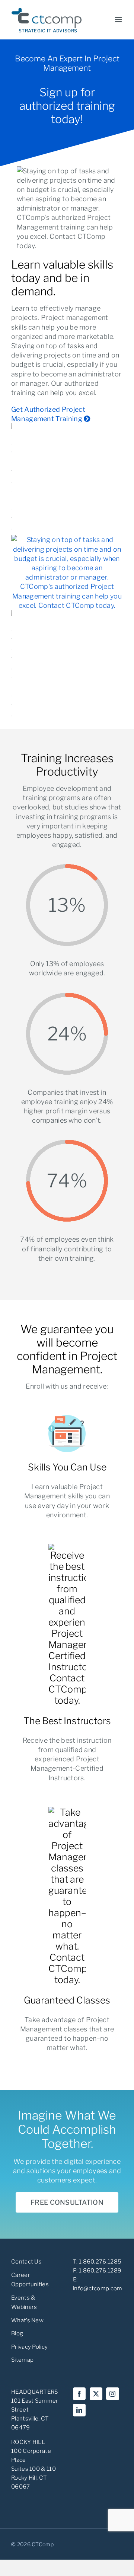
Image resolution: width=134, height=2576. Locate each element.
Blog (17, 2333)
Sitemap (22, 2360)
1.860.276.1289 (100, 2271)
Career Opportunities (30, 2280)
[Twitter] (96, 2394)
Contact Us (26, 2262)
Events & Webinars (24, 2303)
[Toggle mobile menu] (119, 20)
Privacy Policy (29, 2347)
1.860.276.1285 (100, 2262)
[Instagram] (112, 2394)
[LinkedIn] (79, 2410)
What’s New (27, 2320)
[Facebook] (79, 2394)
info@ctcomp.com (98, 2288)
